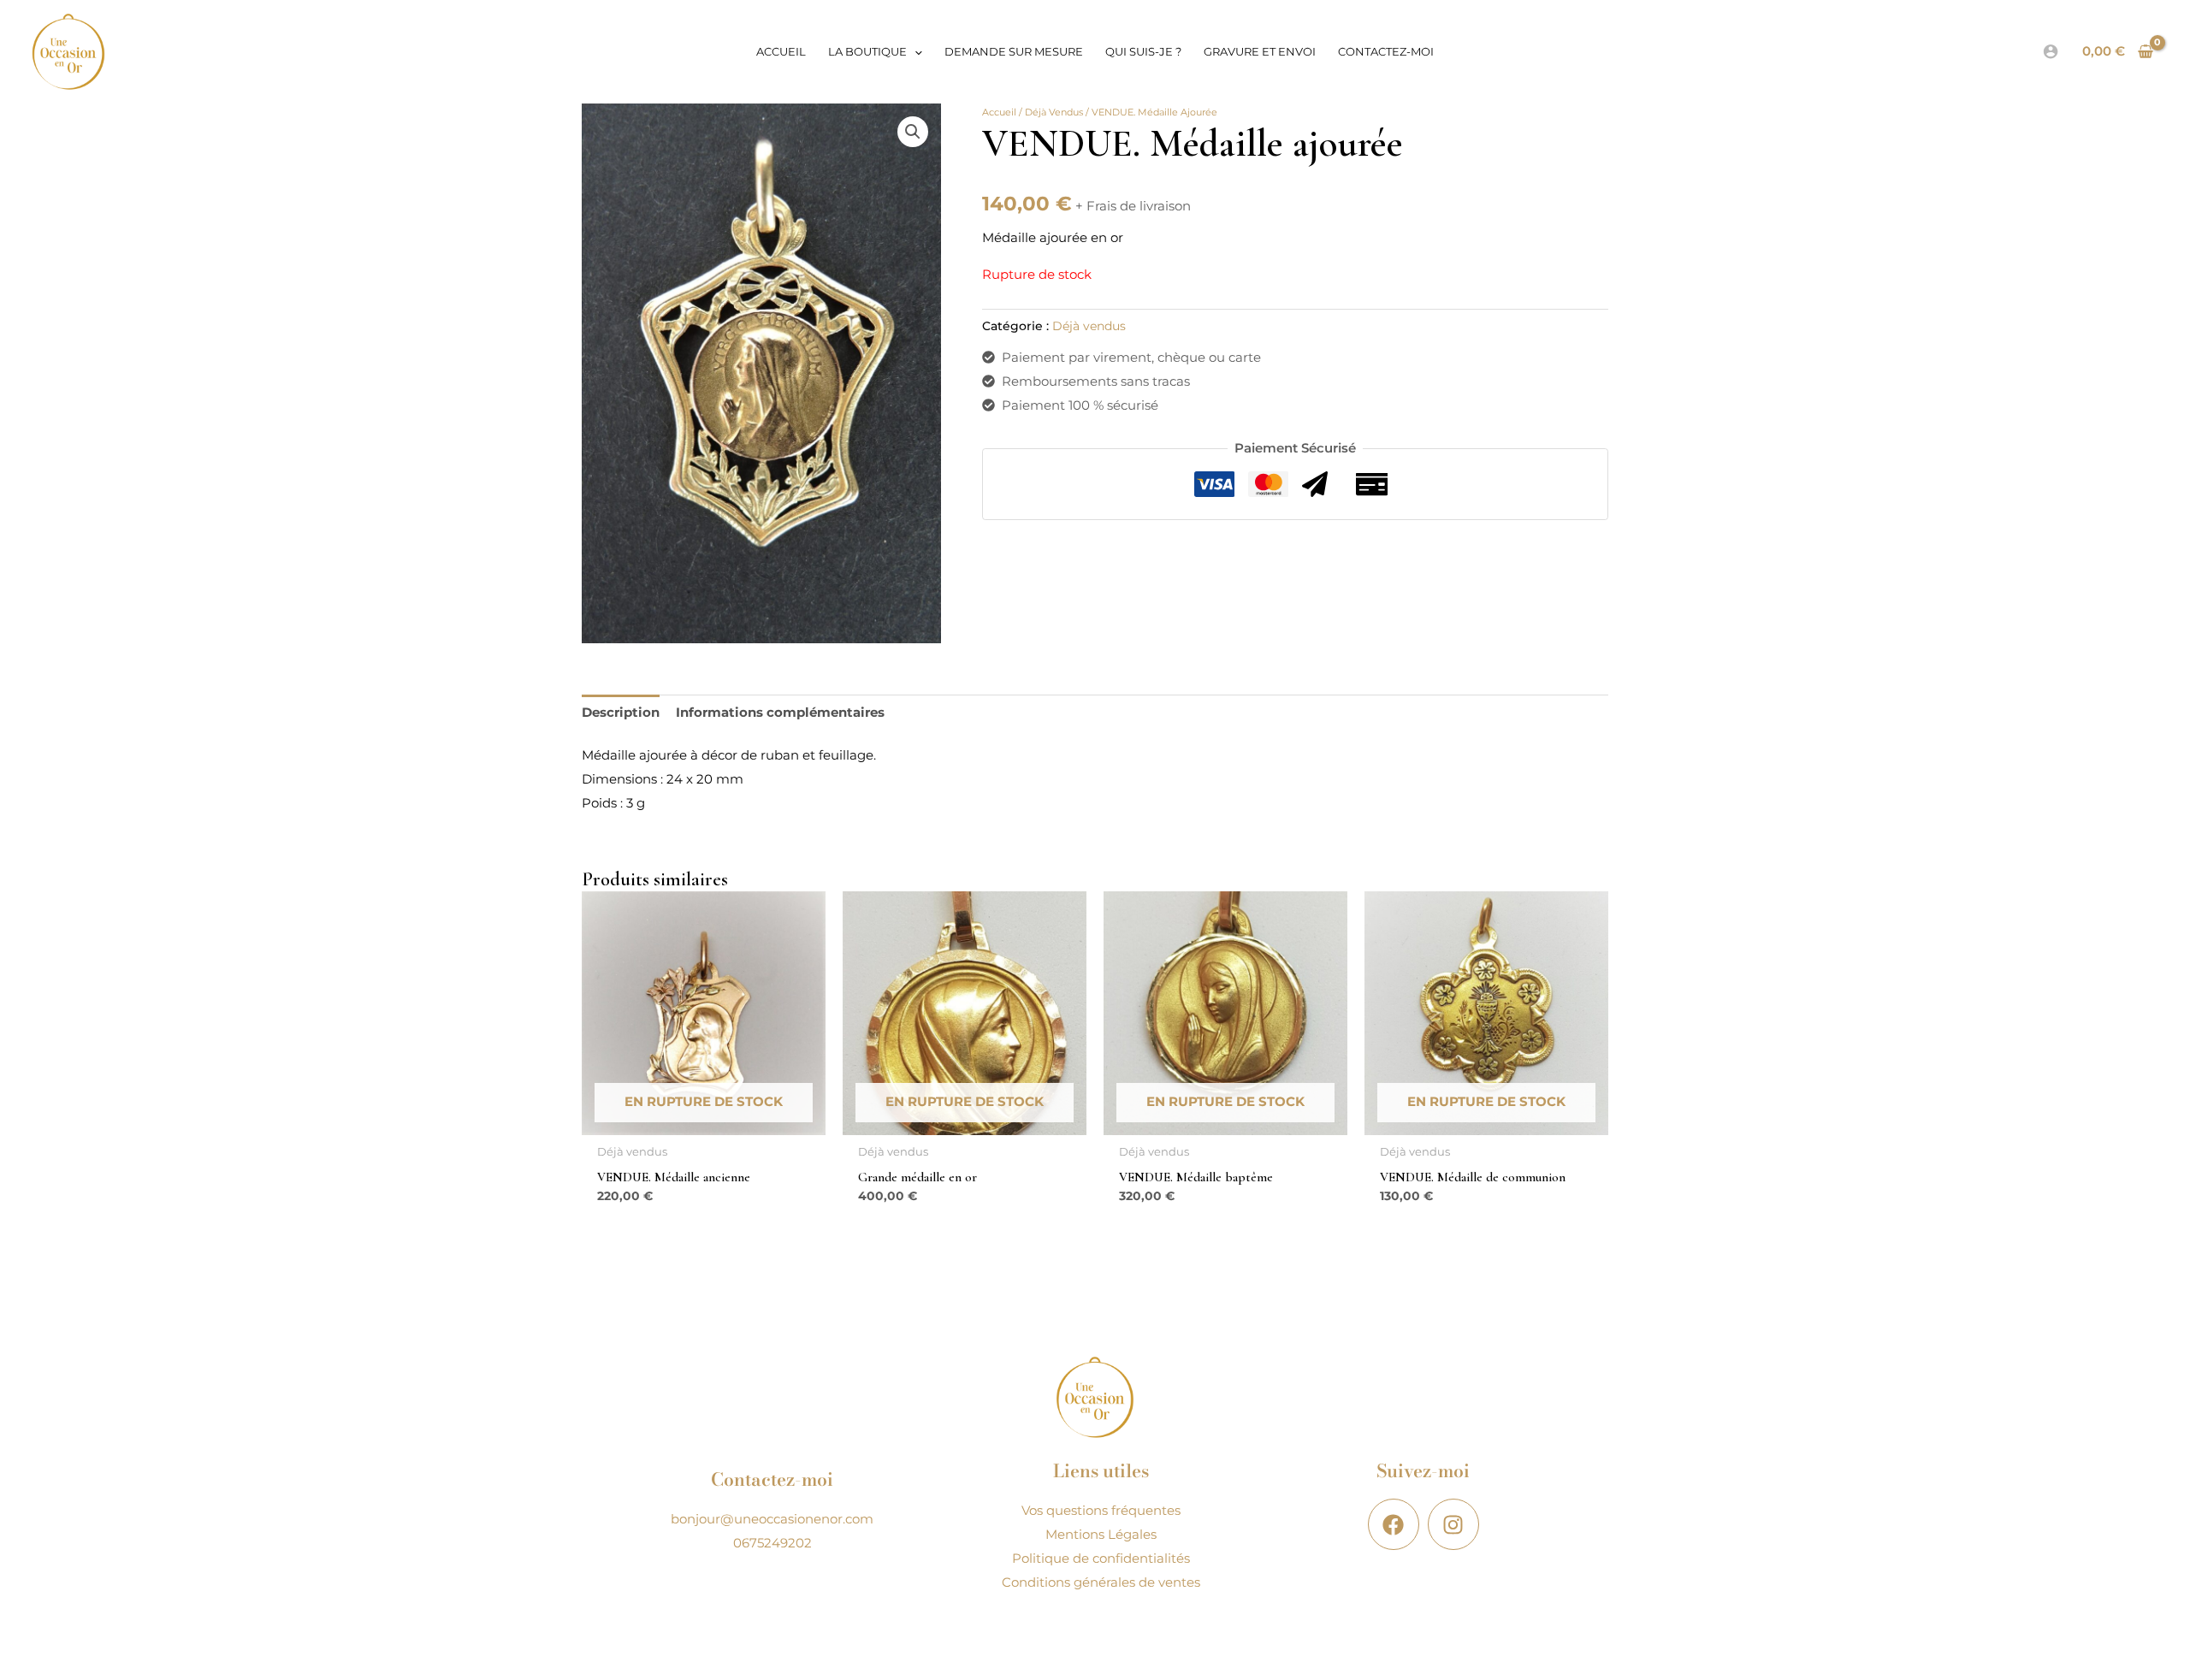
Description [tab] (621, 712)
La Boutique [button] (867, 51)
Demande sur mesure (1014, 51)
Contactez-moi (1386, 51)
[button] (914, 51)
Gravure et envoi (1260, 51)
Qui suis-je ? (1143, 51)
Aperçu (704, 1121)
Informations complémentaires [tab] (780, 712)
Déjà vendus (1054, 112)
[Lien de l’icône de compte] (2051, 51)
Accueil (781, 51)
